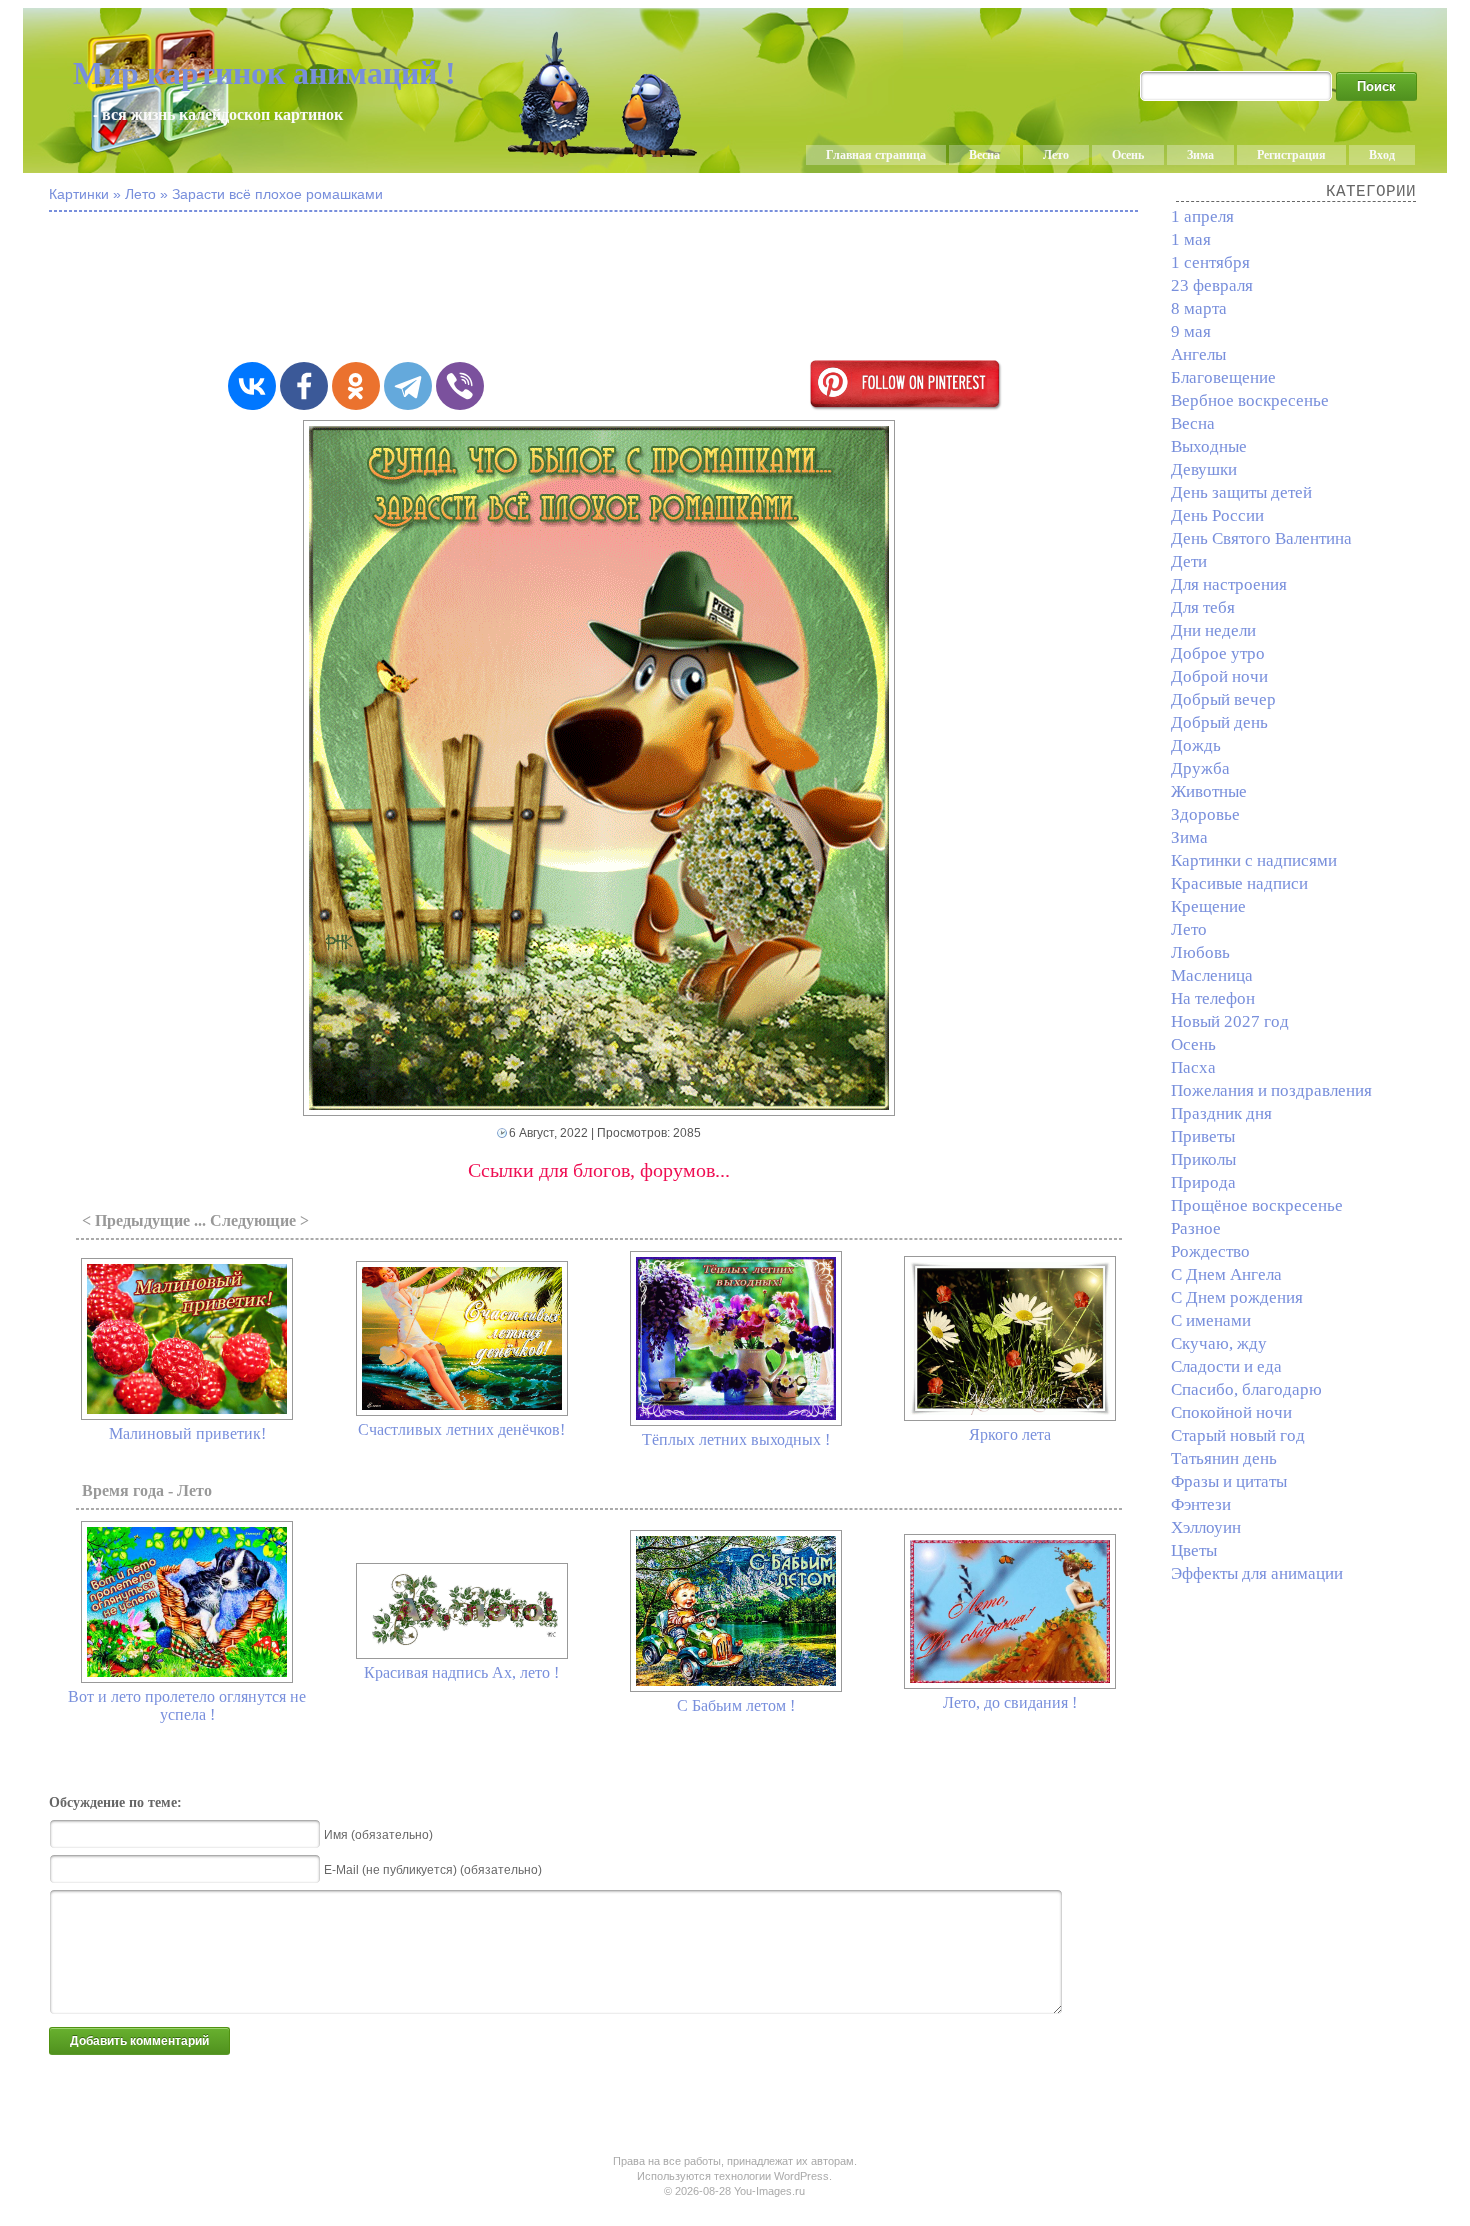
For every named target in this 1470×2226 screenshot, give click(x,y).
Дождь (1196, 745)
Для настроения (1229, 584)
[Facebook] (304, 386)
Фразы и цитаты (1229, 1481)
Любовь (1200, 952)
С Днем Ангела (1226, 1274)
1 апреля (1202, 216)
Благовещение (1223, 377)
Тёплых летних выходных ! (736, 1439)
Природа (1203, 1182)
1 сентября (1210, 262)
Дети (1189, 561)
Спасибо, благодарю (1246, 1389)
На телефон (1213, 998)
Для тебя (1203, 607)
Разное (1196, 1228)
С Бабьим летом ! (736, 1705)
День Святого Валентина (1261, 538)
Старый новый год (1238, 1435)
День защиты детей (1241, 492)
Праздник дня (1221, 1113)
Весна (984, 155)
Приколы (1203, 1159)
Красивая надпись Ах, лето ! (461, 1672)
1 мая (1191, 239)
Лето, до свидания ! (1010, 1702)
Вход (1382, 155)
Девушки (1204, 469)
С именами (1211, 1320)
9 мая (1191, 331)
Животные (1209, 791)
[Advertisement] (599, 288)
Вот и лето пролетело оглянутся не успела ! (187, 1705)
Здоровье (1205, 814)
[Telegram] (408, 386)
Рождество (1210, 1251)
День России (1217, 515)
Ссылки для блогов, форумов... (599, 1170)
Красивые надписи (1239, 883)
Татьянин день (1224, 1458)
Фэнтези (1201, 1504)
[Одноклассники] (356, 386)
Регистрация (1291, 155)
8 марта (1199, 308)
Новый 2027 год (1230, 1021)
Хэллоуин (1206, 1527)
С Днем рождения (1237, 1297)
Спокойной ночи (1231, 1412)
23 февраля (1212, 285)
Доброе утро (1218, 653)
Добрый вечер (1223, 699)
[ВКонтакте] (252, 386)
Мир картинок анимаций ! (264, 73)
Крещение (1208, 906)
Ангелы (1198, 354)
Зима (1200, 155)
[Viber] (460, 386)
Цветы (1194, 1550)
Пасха (1193, 1067)
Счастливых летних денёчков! (461, 1429)
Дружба (1200, 768)
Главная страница (876, 155)
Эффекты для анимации (1257, 1573)
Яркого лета (1010, 1434)
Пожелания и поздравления (1271, 1090)
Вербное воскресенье (1250, 400)
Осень (1128, 155)
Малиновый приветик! (187, 1433)
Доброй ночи (1219, 676)
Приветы (1203, 1136)
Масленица (1212, 975)
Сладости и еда (1226, 1366)
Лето (1056, 155)
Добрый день (1219, 722)
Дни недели (1213, 630)
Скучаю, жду (1219, 1343)
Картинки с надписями (1254, 860)
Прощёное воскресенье (1257, 1205)
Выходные (1209, 446)
